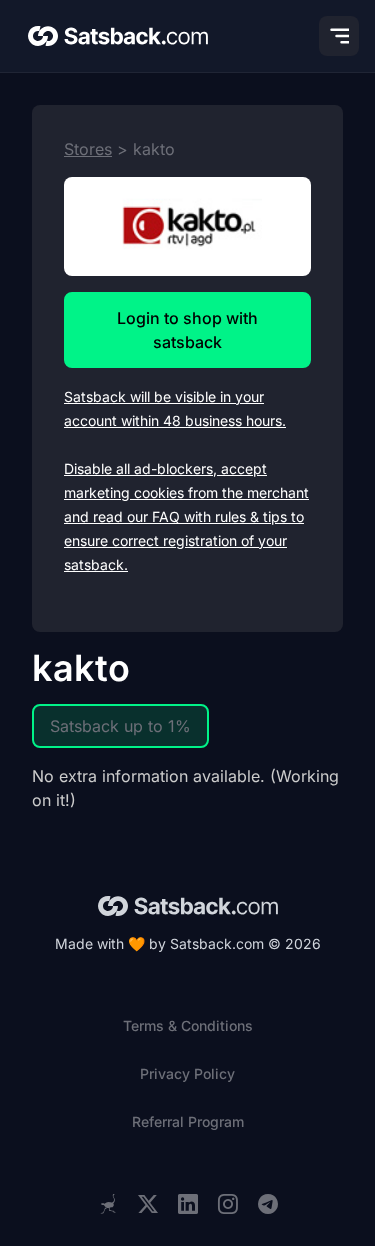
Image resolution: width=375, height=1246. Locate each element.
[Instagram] (228, 1204)
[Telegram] (268, 1204)
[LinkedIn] (188, 1204)
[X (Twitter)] (148, 1204)
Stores (88, 149)
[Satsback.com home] (118, 36)
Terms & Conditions (188, 1025)
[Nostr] (108, 1204)
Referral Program (188, 1121)
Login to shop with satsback (187, 330)
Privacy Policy (187, 1073)
